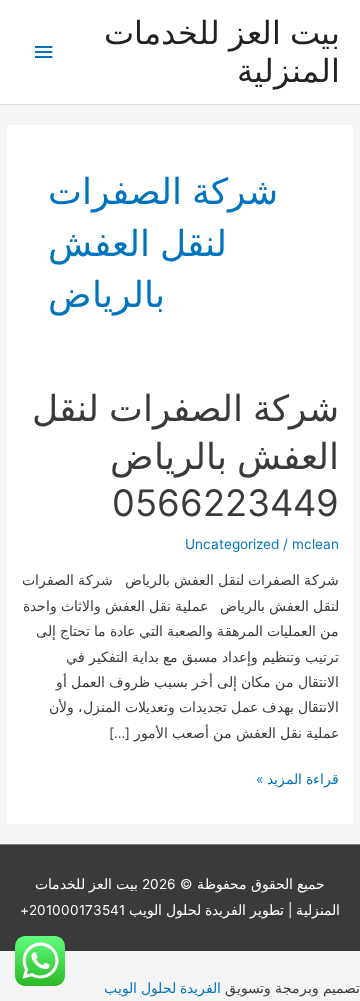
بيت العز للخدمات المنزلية (222, 51)
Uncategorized (232, 544)
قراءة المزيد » (297, 781)
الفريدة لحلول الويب (162, 988)
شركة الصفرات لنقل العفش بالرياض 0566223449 (185, 455)
